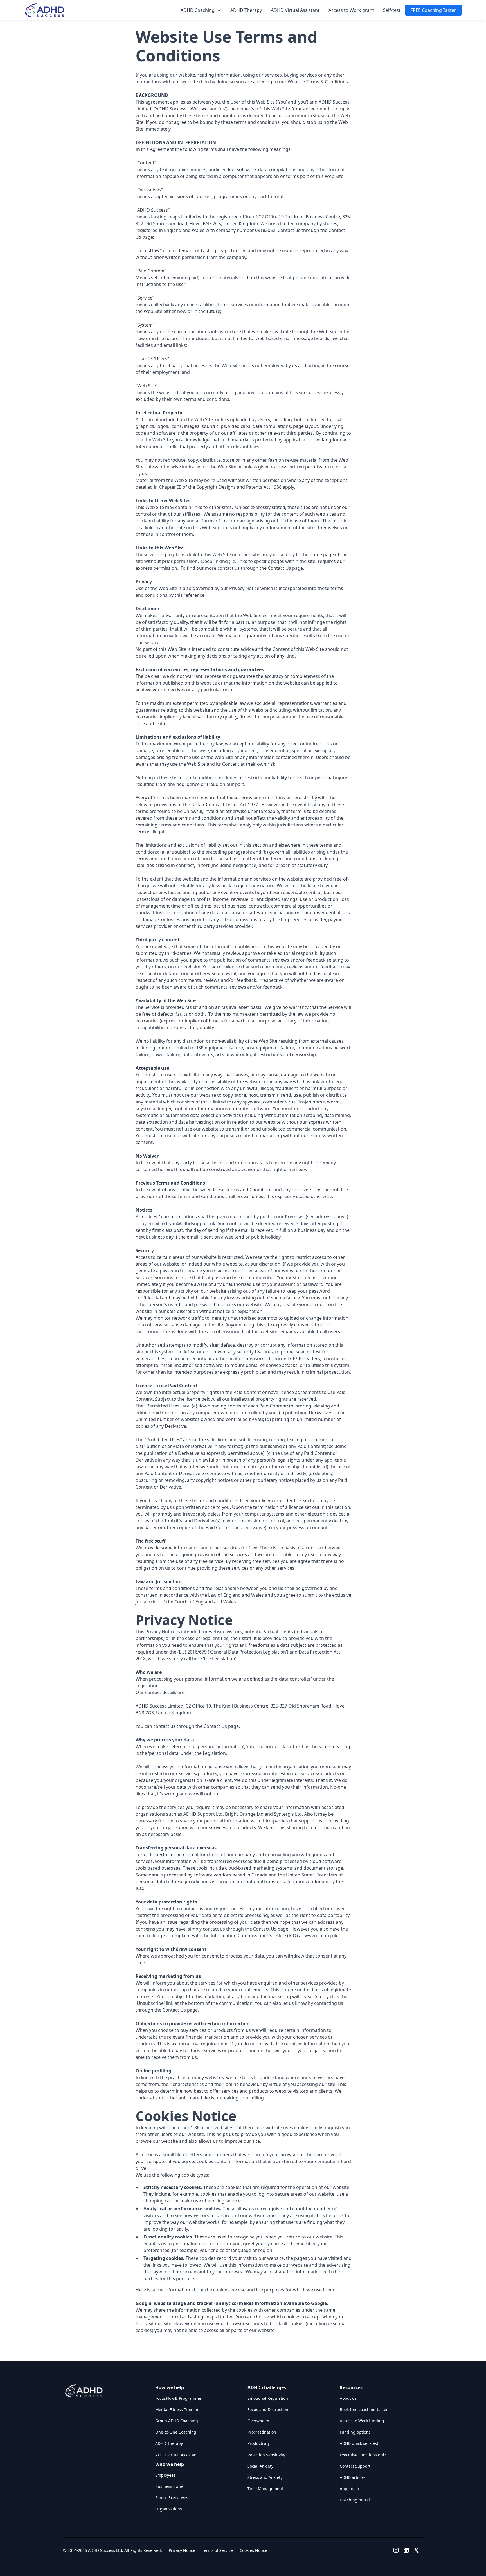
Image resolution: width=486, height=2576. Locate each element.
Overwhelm (258, 2421)
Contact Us (279, 568)
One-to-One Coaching (176, 2432)
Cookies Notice (253, 2550)
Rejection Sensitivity (266, 2455)
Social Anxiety (260, 2466)
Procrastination (262, 2432)
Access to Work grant (351, 10)
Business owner (170, 2486)
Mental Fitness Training (177, 2409)
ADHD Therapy (246, 10)
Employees (165, 2475)
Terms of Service (217, 2550)
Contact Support (355, 2466)
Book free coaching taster (364, 2409)
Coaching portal (355, 2500)
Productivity (259, 2443)
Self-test (392, 10)
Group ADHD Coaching (177, 2421)
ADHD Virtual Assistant (295, 10)
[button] (201, 10)
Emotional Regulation (268, 2398)
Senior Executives (172, 2498)
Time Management (265, 2489)
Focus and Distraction (268, 2409)
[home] (44, 10)
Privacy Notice (182, 2550)
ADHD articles (353, 2477)
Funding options (355, 2432)
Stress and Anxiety (265, 2477)
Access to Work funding (362, 2421)
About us (348, 2398)
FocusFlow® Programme (178, 2398)
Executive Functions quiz (363, 2455)
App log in (349, 2489)
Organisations (169, 2509)
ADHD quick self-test (359, 2443)
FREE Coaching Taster (433, 10)
